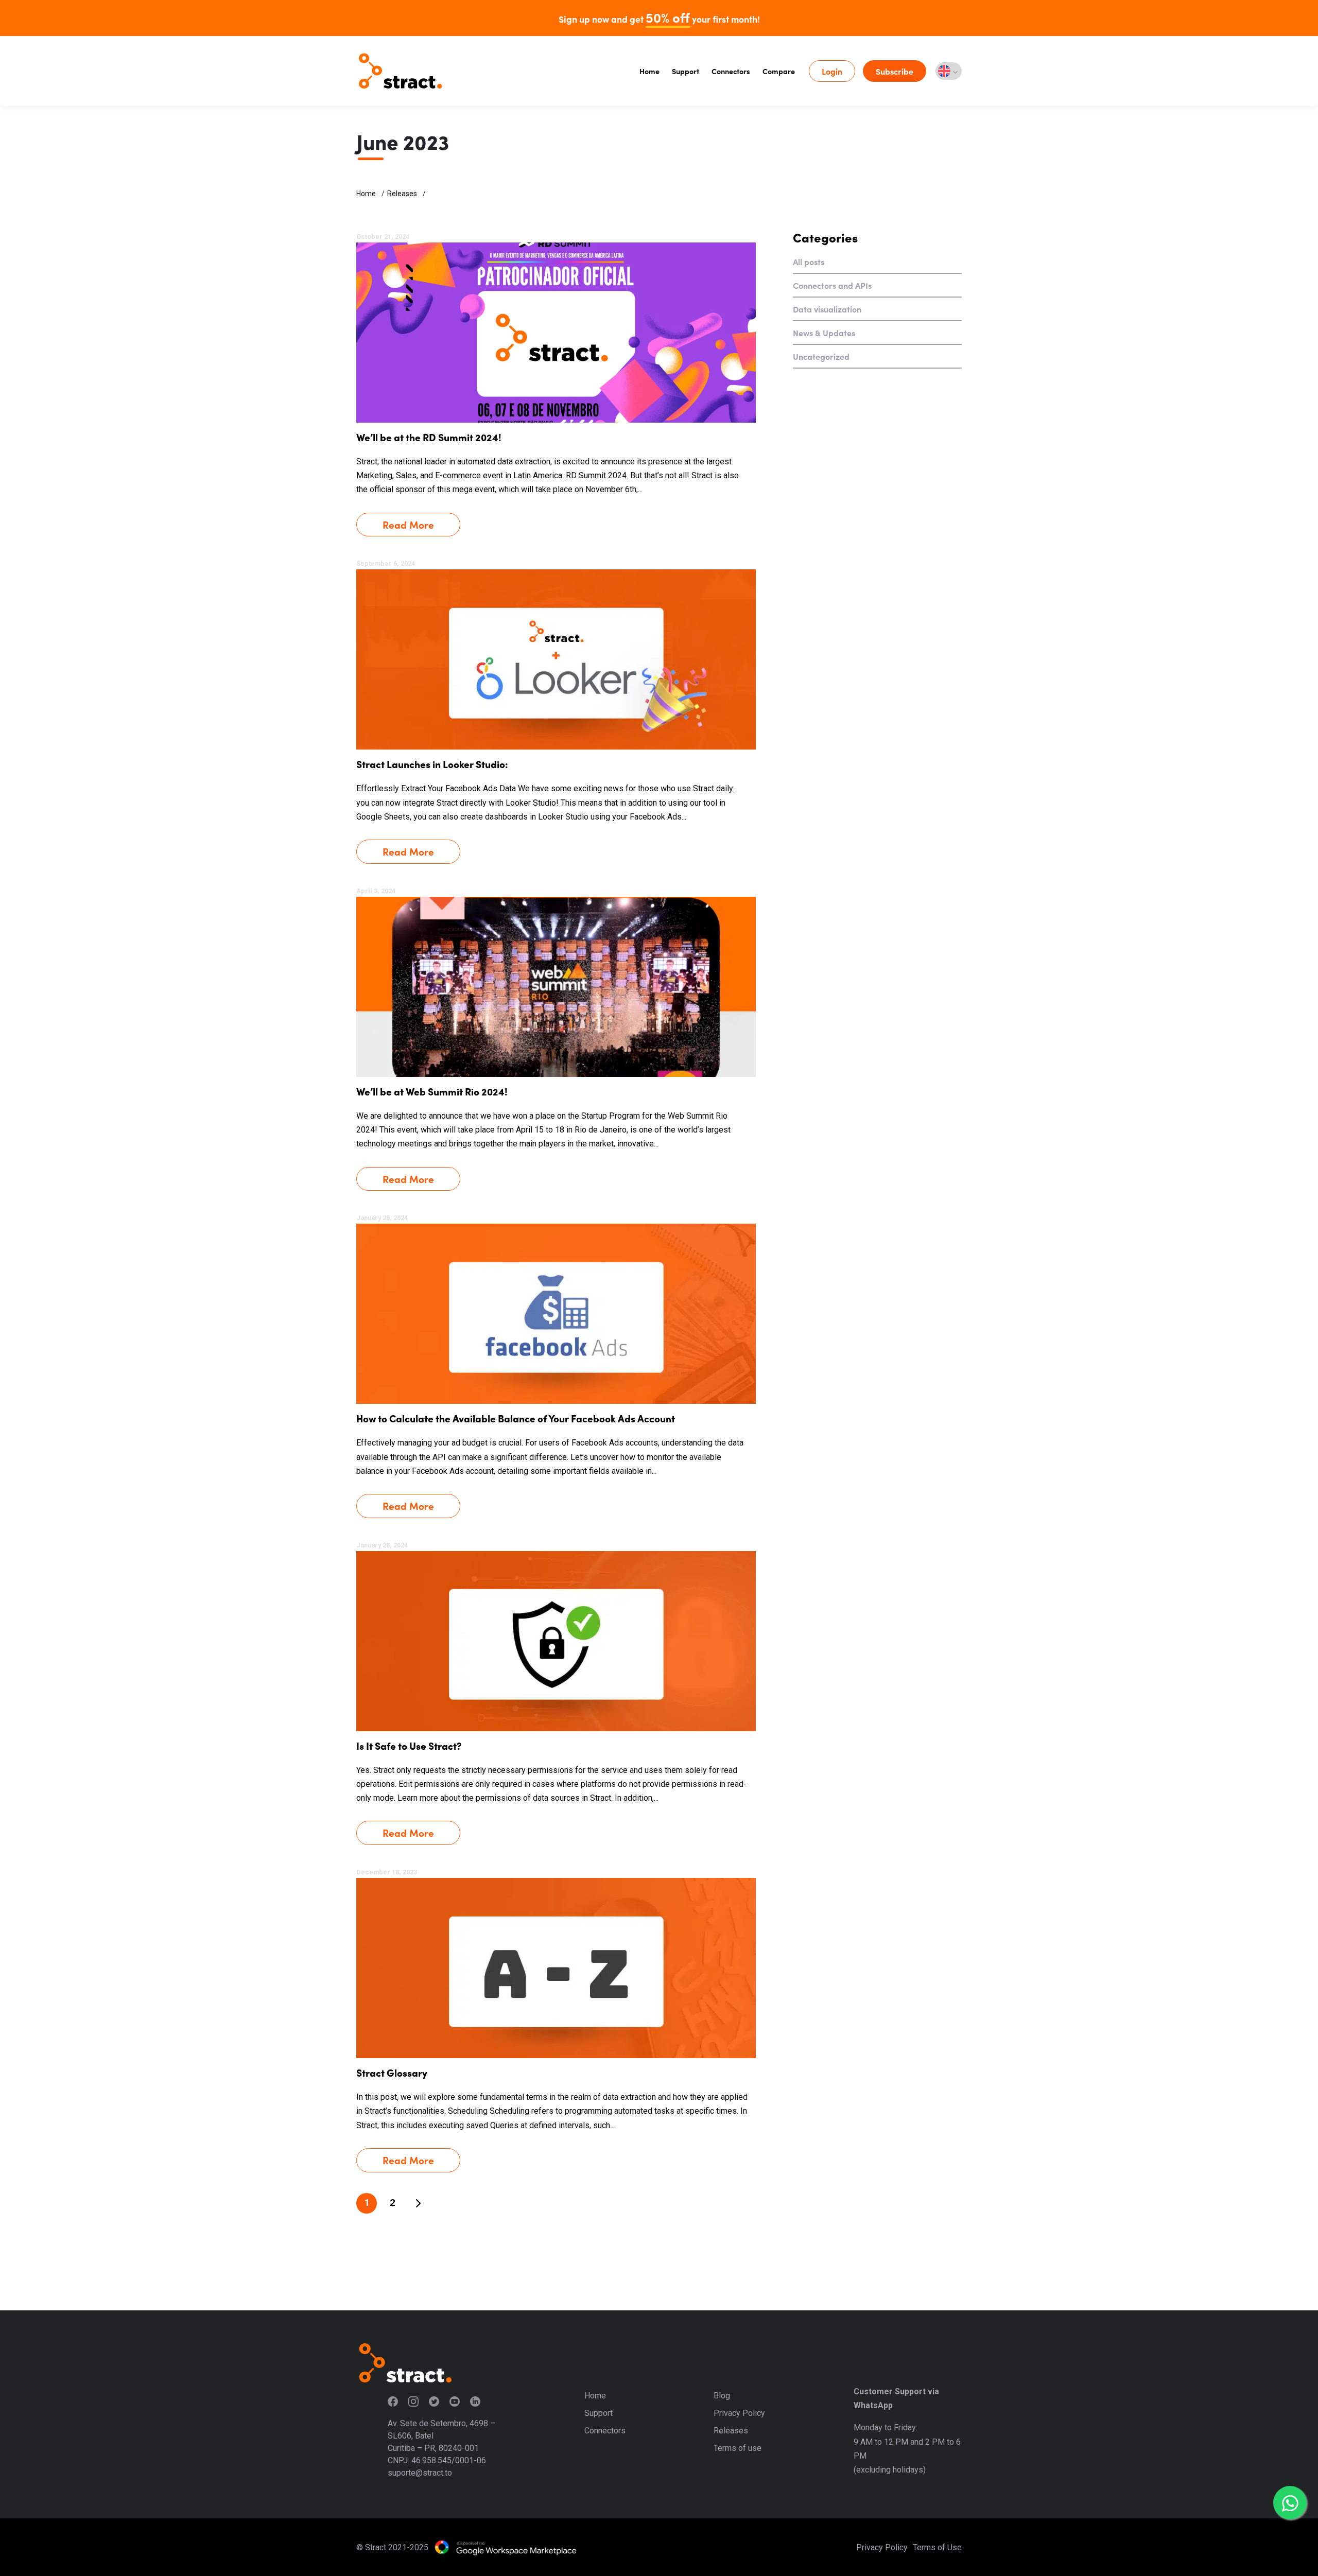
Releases (402, 194)
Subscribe (895, 71)
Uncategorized (821, 356)
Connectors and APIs (832, 285)
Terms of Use (937, 2547)
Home (649, 71)
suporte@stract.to (420, 2473)
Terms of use (738, 2448)
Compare (779, 71)
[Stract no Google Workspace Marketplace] (506, 2547)
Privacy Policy (739, 2413)
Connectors (731, 71)
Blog (722, 2396)
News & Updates (824, 333)
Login (832, 71)
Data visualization (827, 309)
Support (686, 71)
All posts (809, 262)
